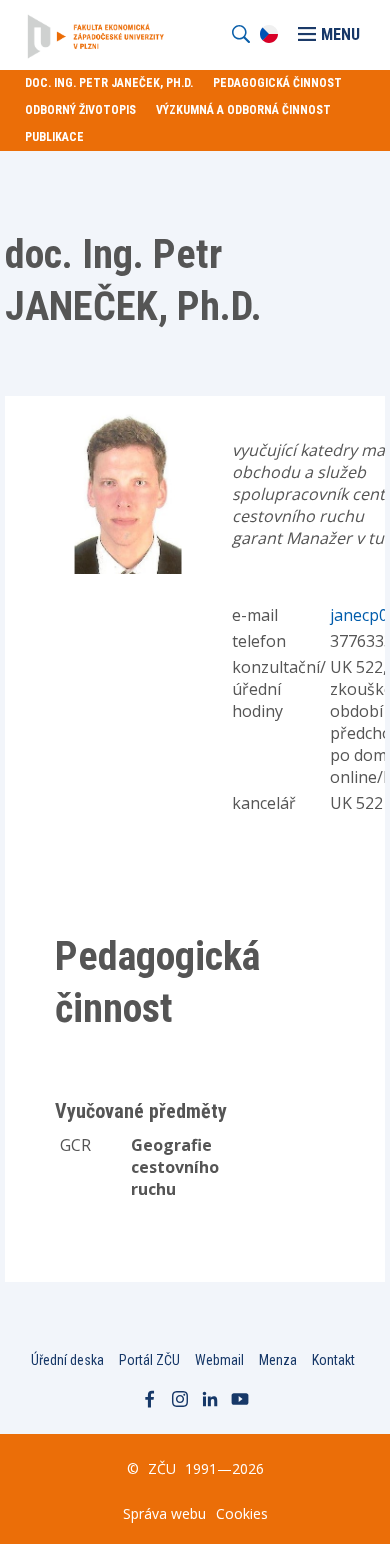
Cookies (242, 1513)
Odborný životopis (80, 110)
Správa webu (164, 1513)
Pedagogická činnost (277, 83)
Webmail (219, 1360)
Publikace (54, 137)
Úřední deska (67, 1360)
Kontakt (333, 1360)
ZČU (162, 1468)
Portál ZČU (149, 1360)
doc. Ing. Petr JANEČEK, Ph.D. (109, 83)
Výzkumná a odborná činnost (243, 110)
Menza (278, 1360)
